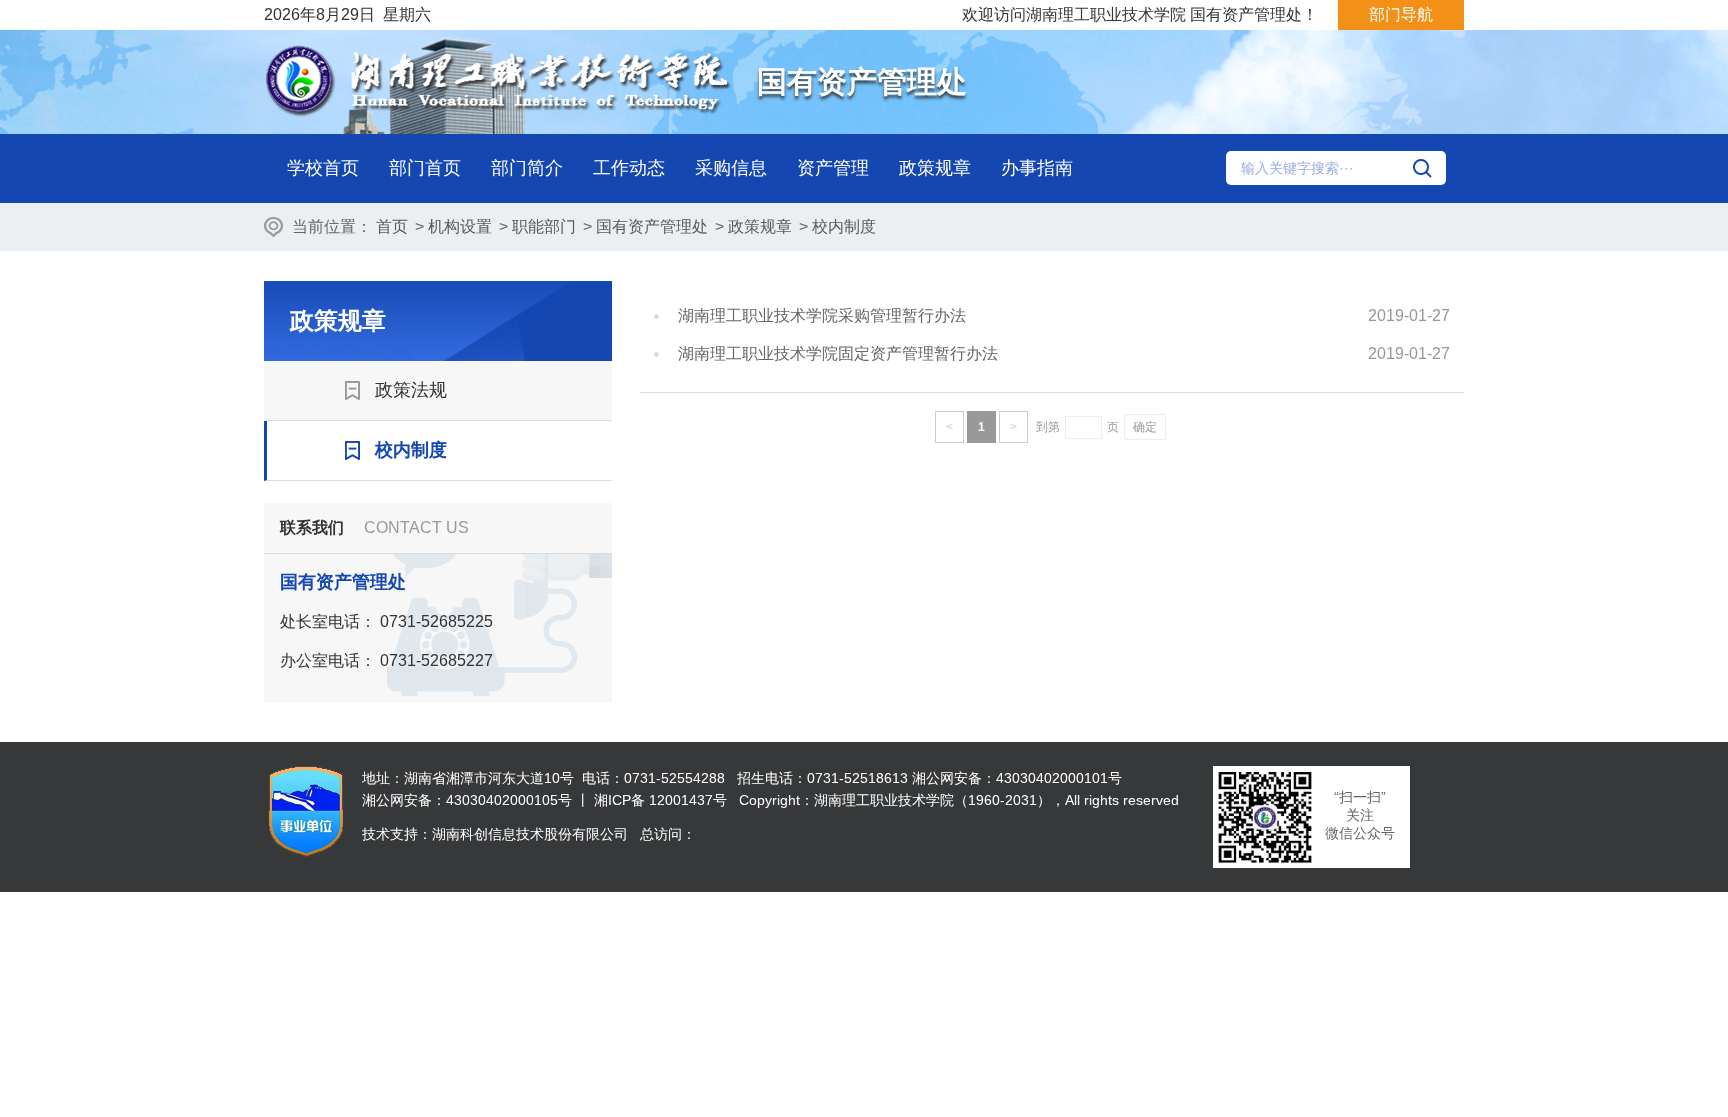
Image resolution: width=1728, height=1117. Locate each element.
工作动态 (629, 168)
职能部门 (544, 226)
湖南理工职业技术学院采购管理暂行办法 (822, 315)
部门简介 (527, 168)
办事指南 (1037, 168)
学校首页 (323, 168)
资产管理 (833, 168)
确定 (1145, 427)
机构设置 (460, 226)
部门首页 (425, 168)
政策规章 (935, 168)
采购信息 (731, 168)
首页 (392, 226)
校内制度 (844, 226)
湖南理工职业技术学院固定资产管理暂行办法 (838, 353)
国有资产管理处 (652, 226)
